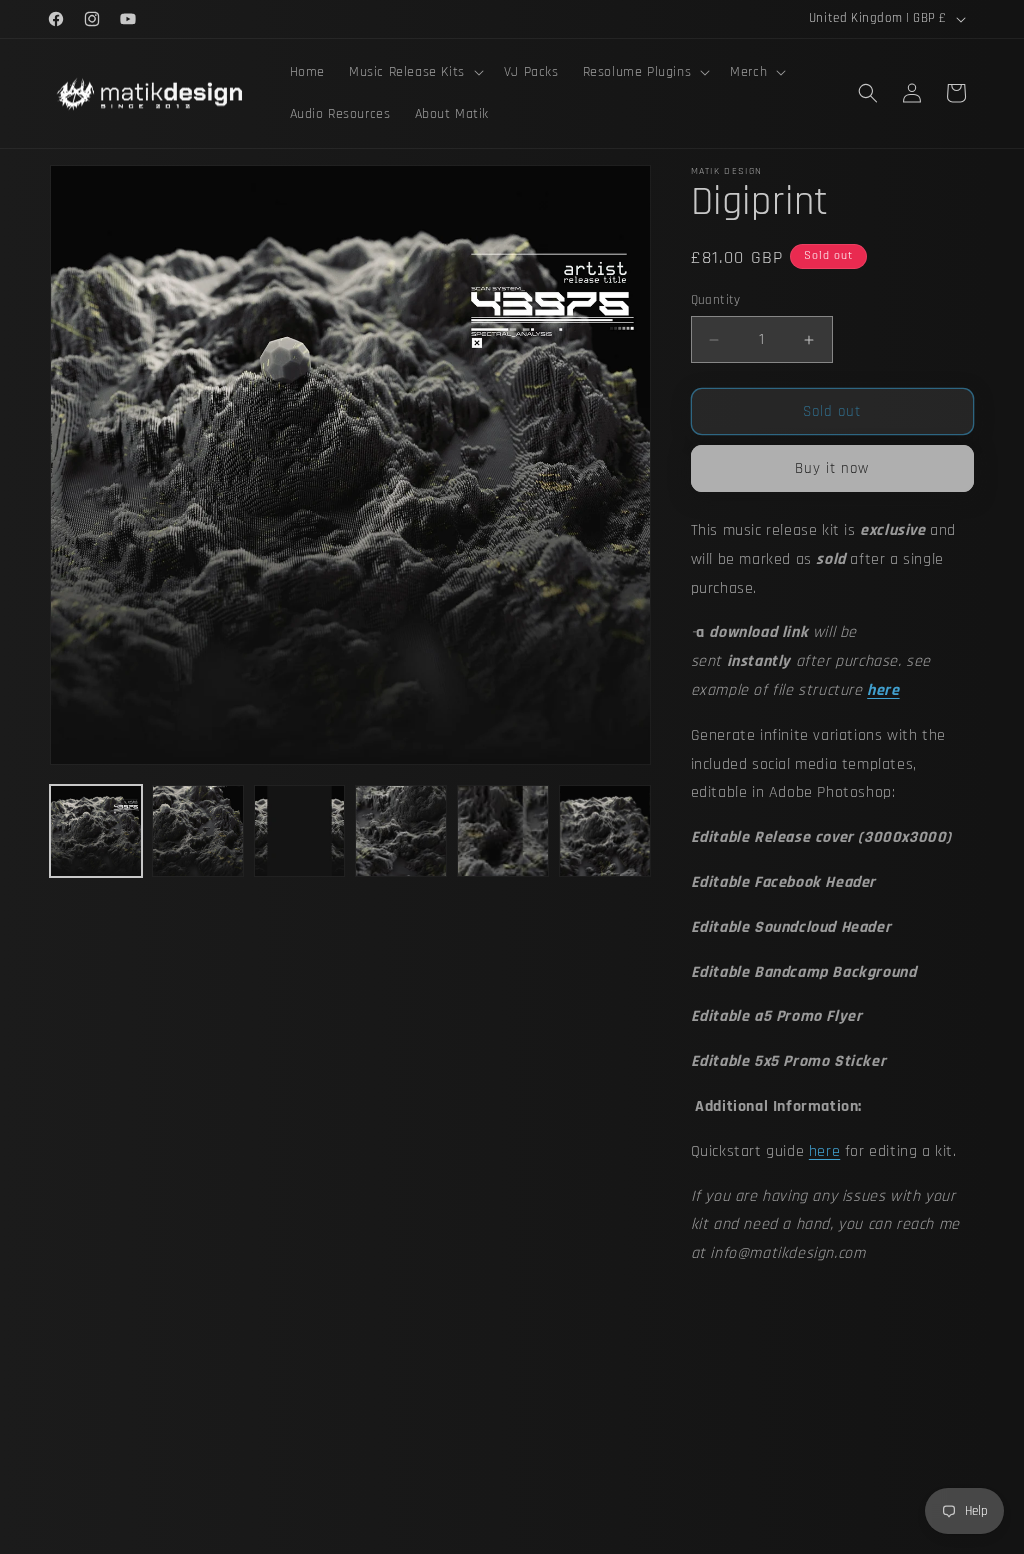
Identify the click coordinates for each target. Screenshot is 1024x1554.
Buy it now (832, 468)
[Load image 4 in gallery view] (401, 831)
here (824, 1151)
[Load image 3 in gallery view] (300, 831)
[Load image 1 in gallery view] (96, 831)
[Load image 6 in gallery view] (605, 831)
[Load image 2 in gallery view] (198, 831)
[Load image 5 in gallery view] (503, 831)
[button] (414, 72)
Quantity (716, 300)
